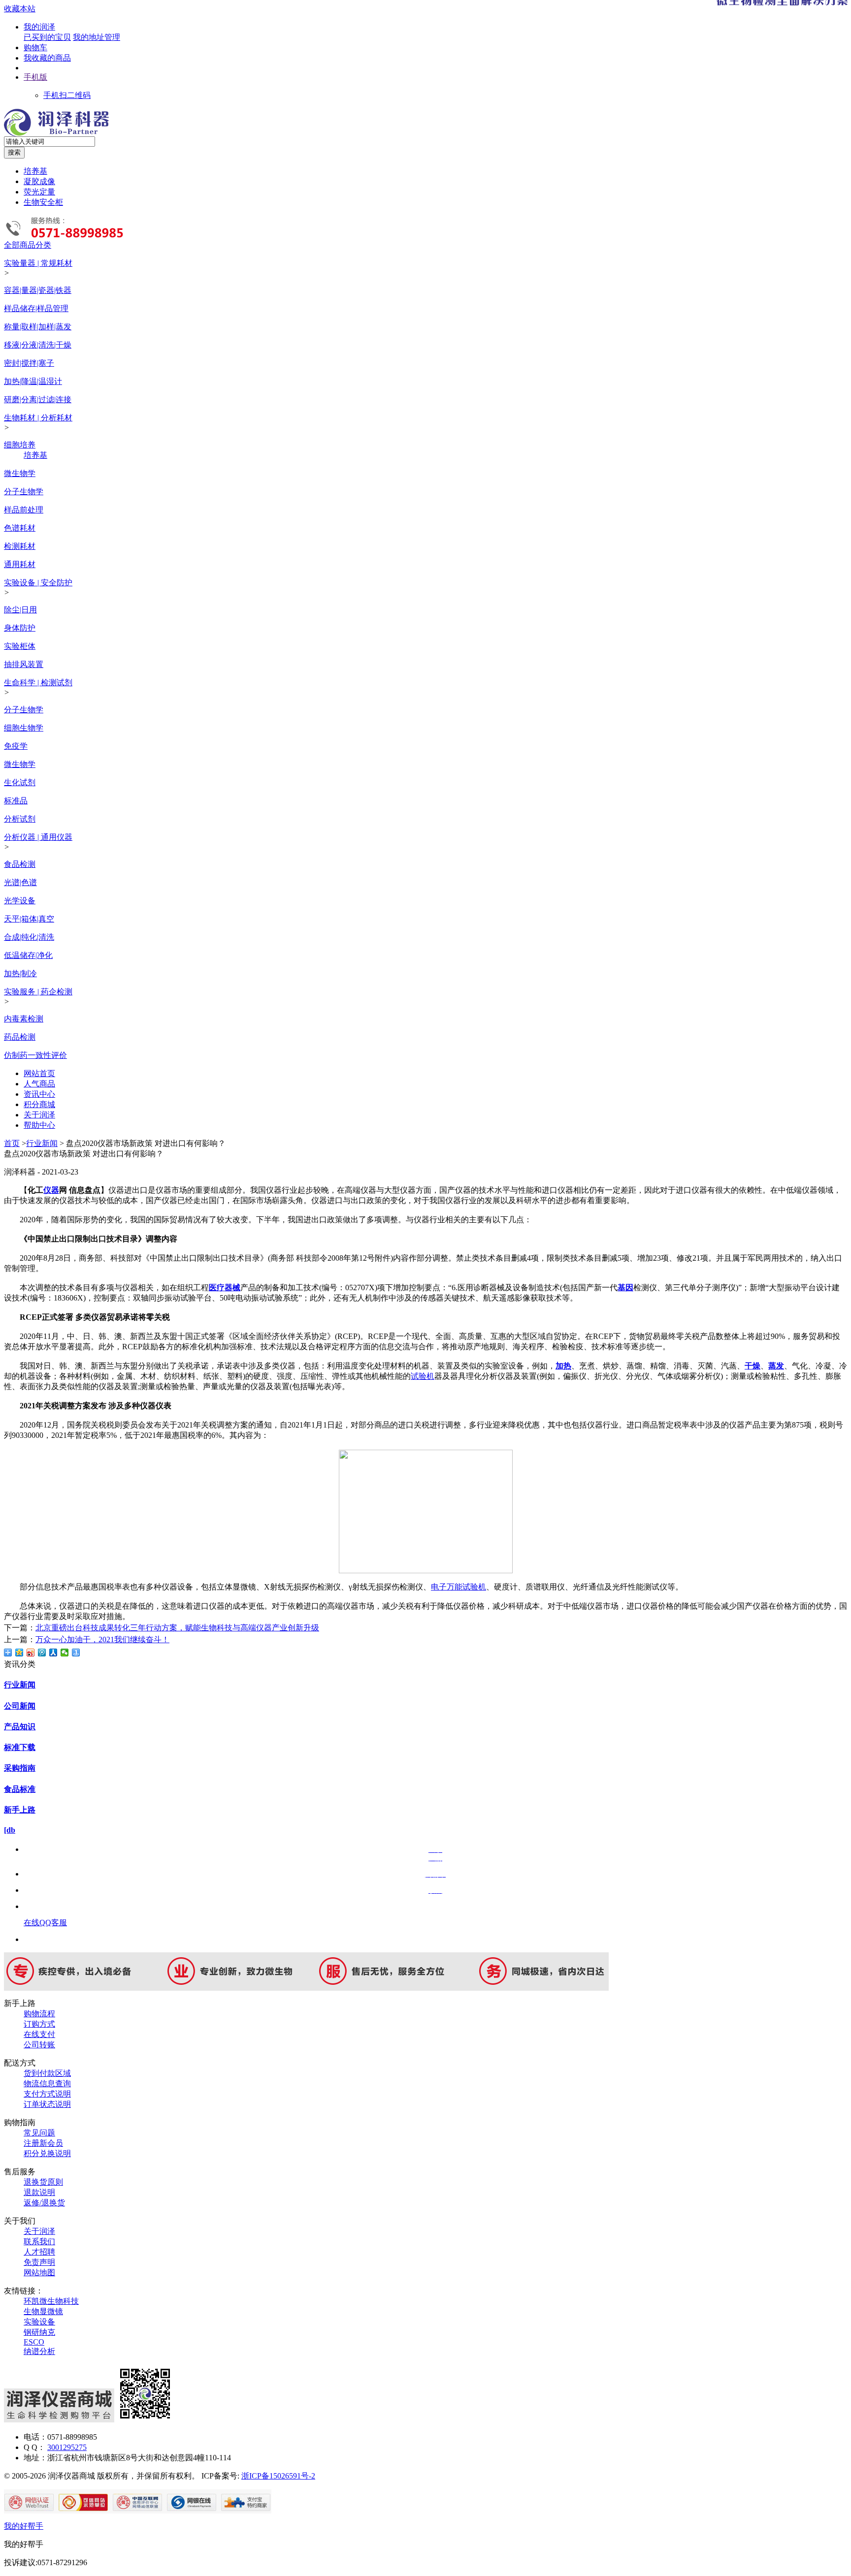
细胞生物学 (24, 728)
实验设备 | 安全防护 (38, 583)
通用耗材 (20, 564)
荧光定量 (39, 192)
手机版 (35, 77)
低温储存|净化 (28, 955)
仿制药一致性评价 (35, 1055)
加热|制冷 (20, 973)
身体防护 (20, 628)
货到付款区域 (47, 2073)
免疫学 (16, 746)
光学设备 (20, 901)
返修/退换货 (44, 2203)
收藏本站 (20, 9)
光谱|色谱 (20, 882)
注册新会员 (43, 2143)
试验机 (423, 1376)
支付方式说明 (47, 2094)
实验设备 (39, 2322)
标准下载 (20, 1747)
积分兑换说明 (47, 2153)
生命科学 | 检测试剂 (38, 683)
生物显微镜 (43, 2311)
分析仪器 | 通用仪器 (38, 837)
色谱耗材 (20, 528)
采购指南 (20, 1768)
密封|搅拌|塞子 (29, 363)
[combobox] (49, 142)
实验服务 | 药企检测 (38, 992)
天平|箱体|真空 (29, 919)
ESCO (34, 2342)
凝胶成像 (39, 181)
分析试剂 (20, 819)
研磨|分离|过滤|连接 (38, 399)
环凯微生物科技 (51, 2301)
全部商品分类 (28, 245)
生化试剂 (20, 782)
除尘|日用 (20, 610)
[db (10, 1830)
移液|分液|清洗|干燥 (38, 345)
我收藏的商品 (47, 58)
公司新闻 (20, 1706)
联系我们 (39, 2242)
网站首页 (39, 1073)
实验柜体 (20, 646)
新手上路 (20, 1810)
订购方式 (39, 2024)
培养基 (35, 171)
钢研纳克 (39, 2332)
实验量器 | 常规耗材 (38, 263)
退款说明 (39, 2192)
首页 (12, 1143)
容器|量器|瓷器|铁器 (38, 290)
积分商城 (39, 1104)
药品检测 (20, 1037)
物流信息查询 (47, 2083)
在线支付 (39, 2034)
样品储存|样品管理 (36, 308)
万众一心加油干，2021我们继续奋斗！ (102, 1639)
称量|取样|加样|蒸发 (38, 327)
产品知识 (20, 1727)
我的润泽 (39, 27)
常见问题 (39, 2133)
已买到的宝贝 (47, 37)
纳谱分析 (39, 2351)
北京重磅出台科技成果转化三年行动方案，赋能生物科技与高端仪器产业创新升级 (177, 1628)
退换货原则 (43, 2182)
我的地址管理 (97, 37)
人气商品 (39, 1084)
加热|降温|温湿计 (33, 381)
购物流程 (39, 2014)
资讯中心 (39, 1094)
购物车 (35, 48)
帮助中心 (39, 1125)
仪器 (51, 1190)
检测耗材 (20, 546)
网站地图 (39, 2273)
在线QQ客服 (45, 1923)
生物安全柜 (43, 202)
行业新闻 (42, 1143)
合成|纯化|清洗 (29, 937)
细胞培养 (20, 445)
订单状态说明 (47, 2104)
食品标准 (20, 1789)
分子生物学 (24, 492)
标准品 (16, 801)
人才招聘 (39, 2252)
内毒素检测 (24, 1019)
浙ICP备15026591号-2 (278, 2476)
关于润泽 (39, 1115)
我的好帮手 (24, 2526)
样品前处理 (24, 510)
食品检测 (20, 864)
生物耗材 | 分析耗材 (38, 418)
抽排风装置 (24, 664)
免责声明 (39, 2262)
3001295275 (67, 2447)
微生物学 (20, 473)
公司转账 (39, 2045)
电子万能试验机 (458, 1587)
